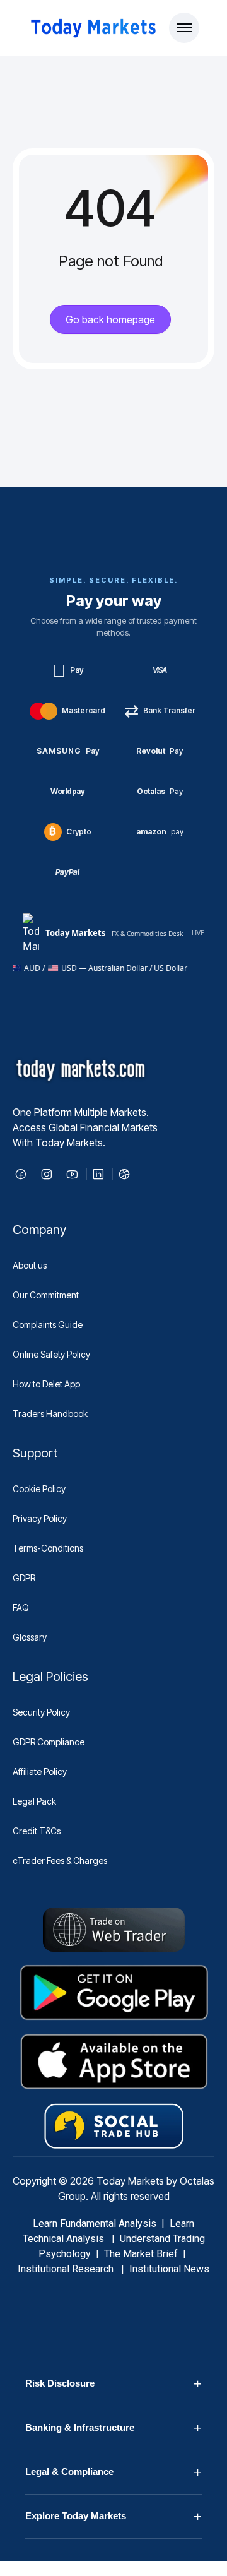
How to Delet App (46, 1384)
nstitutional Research (68, 2269)
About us (30, 1265)
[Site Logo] (92, 28)
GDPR (24, 1578)
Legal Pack (34, 1801)
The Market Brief (141, 2254)
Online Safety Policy (51, 1354)
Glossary (30, 1637)
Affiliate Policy (40, 1772)
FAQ (21, 1607)
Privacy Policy (40, 1518)
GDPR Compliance (49, 1742)
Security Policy (41, 1712)
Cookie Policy (39, 1489)
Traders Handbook (50, 1414)
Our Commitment (46, 1295)
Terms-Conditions (48, 1548)
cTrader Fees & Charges (60, 1861)
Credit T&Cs (37, 1831)
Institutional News (169, 2269)
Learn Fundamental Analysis (95, 2223)
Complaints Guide (48, 1325)
